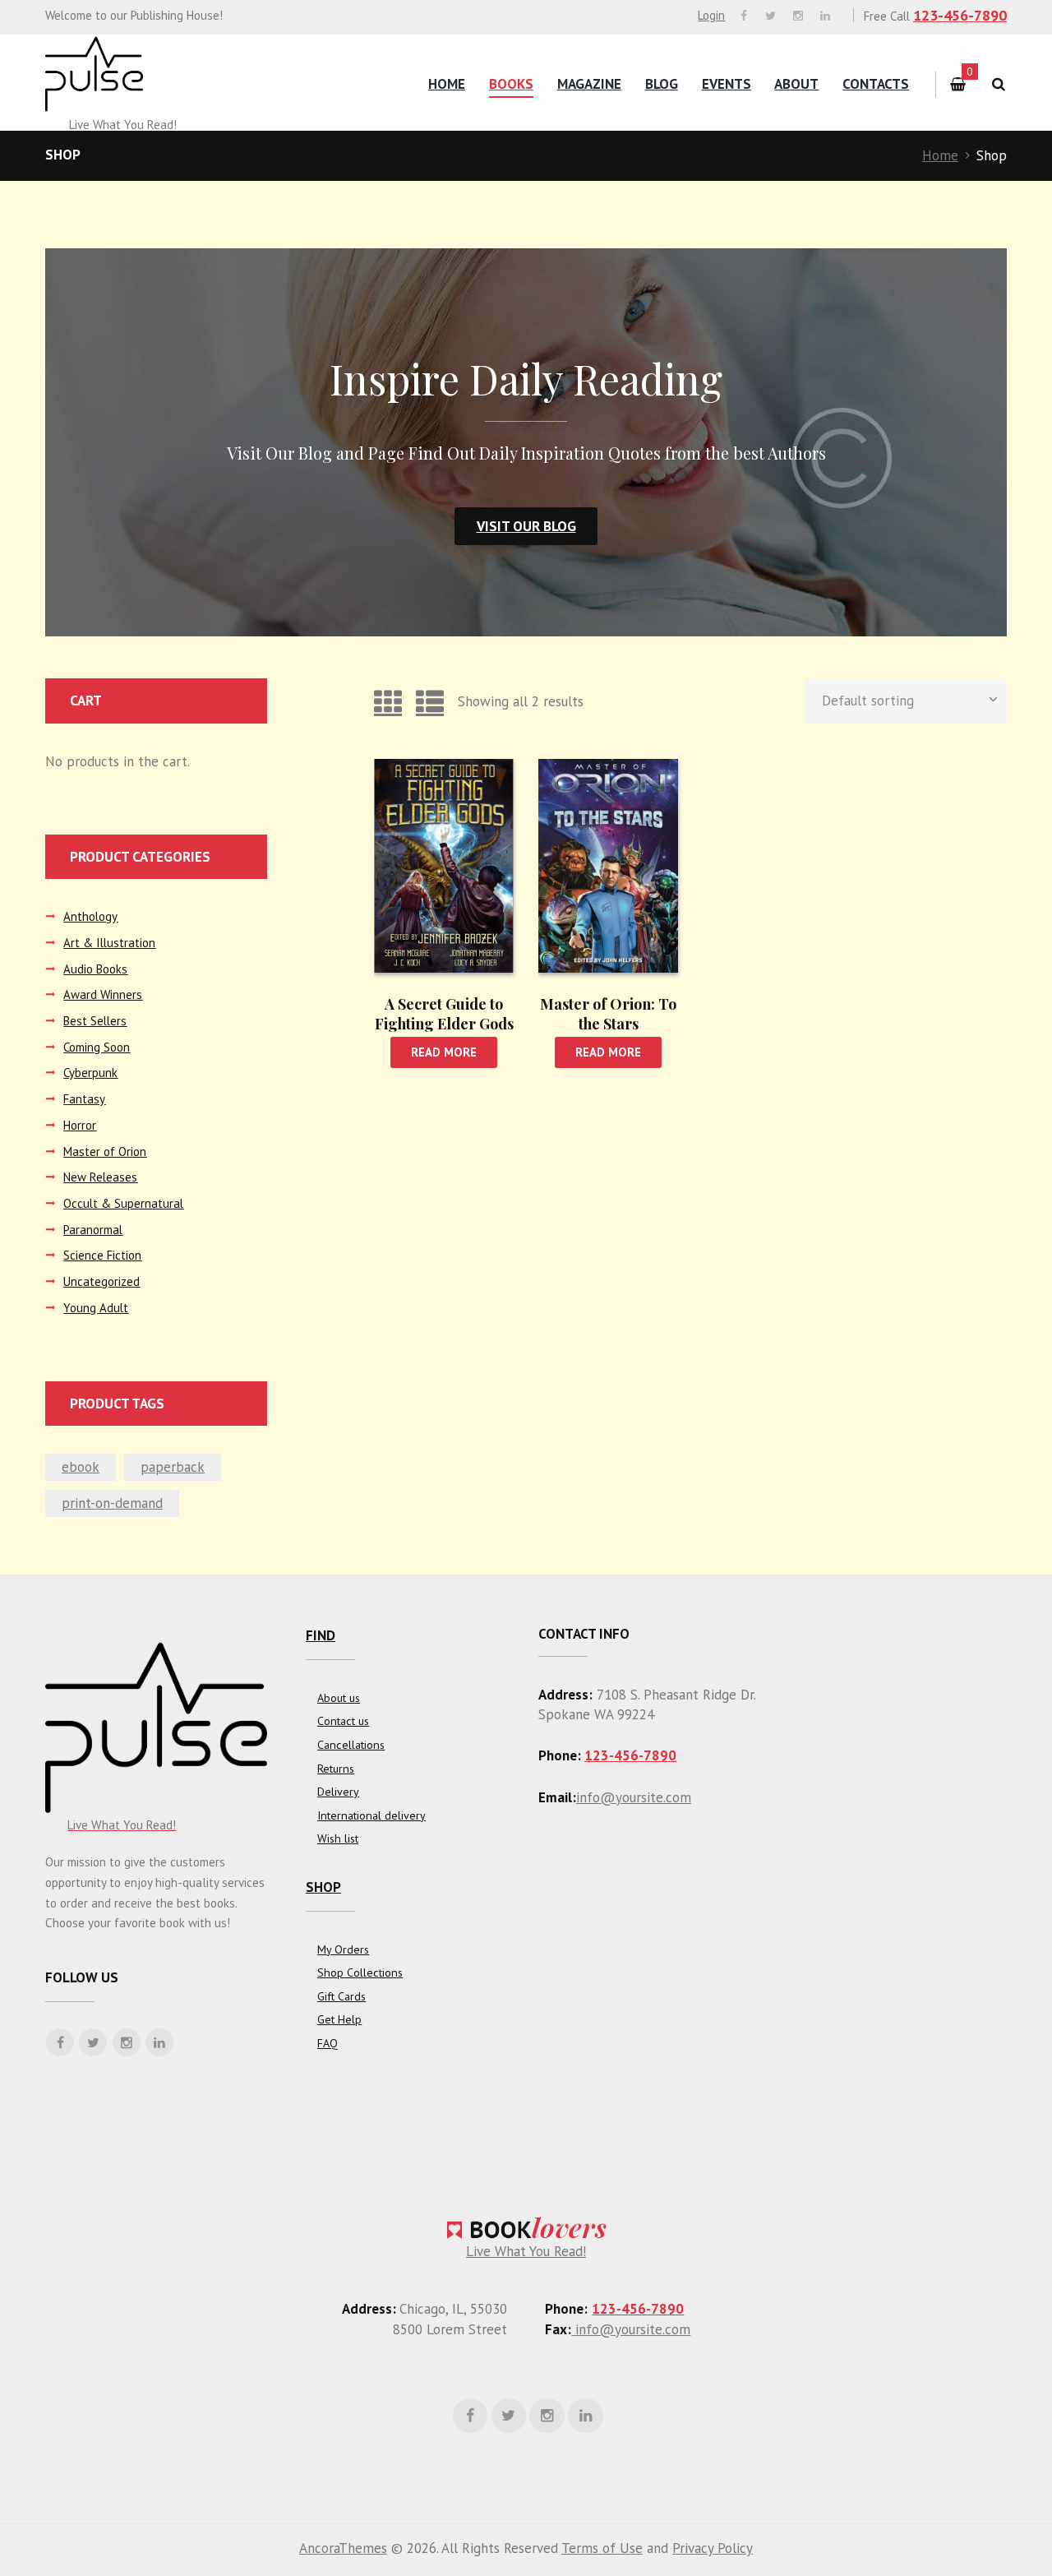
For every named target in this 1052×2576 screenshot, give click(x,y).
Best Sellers (95, 1021)
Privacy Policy (713, 2548)
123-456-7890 (960, 15)
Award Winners (103, 994)
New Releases (100, 1177)
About (796, 84)
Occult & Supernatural (123, 1203)
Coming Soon (97, 1047)
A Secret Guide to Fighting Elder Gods (444, 1013)
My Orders (343, 1949)
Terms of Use (602, 2548)
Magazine (589, 84)
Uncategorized (102, 1281)
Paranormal (93, 1230)
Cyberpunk (90, 1073)
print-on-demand (112, 1503)
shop (323, 1887)
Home (447, 84)
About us (339, 1698)
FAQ (328, 2043)
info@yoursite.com (634, 1797)
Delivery (338, 1792)
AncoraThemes (343, 2548)
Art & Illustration (109, 943)
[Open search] (998, 84)
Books (511, 84)
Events (727, 84)
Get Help (339, 2019)
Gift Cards (341, 1996)
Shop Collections (360, 1972)
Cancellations (351, 1745)
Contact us (343, 1721)
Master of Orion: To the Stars (608, 1013)
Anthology (90, 916)
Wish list (338, 1838)
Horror (80, 1125)
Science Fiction (102, 1255)
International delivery (371, 1815)
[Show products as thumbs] (388, 701)
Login (711, 15)
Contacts (876, 84)
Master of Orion (105, 1152)
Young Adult (96, 1308)
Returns (336, 1769)
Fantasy (84, 1099)
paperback (173, 1467)
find (321, 1635)
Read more (444, 1052)
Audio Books (95, 969)
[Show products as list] (430, 701)
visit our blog (526, 526)
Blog (662, 84)
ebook (81, 1467)
